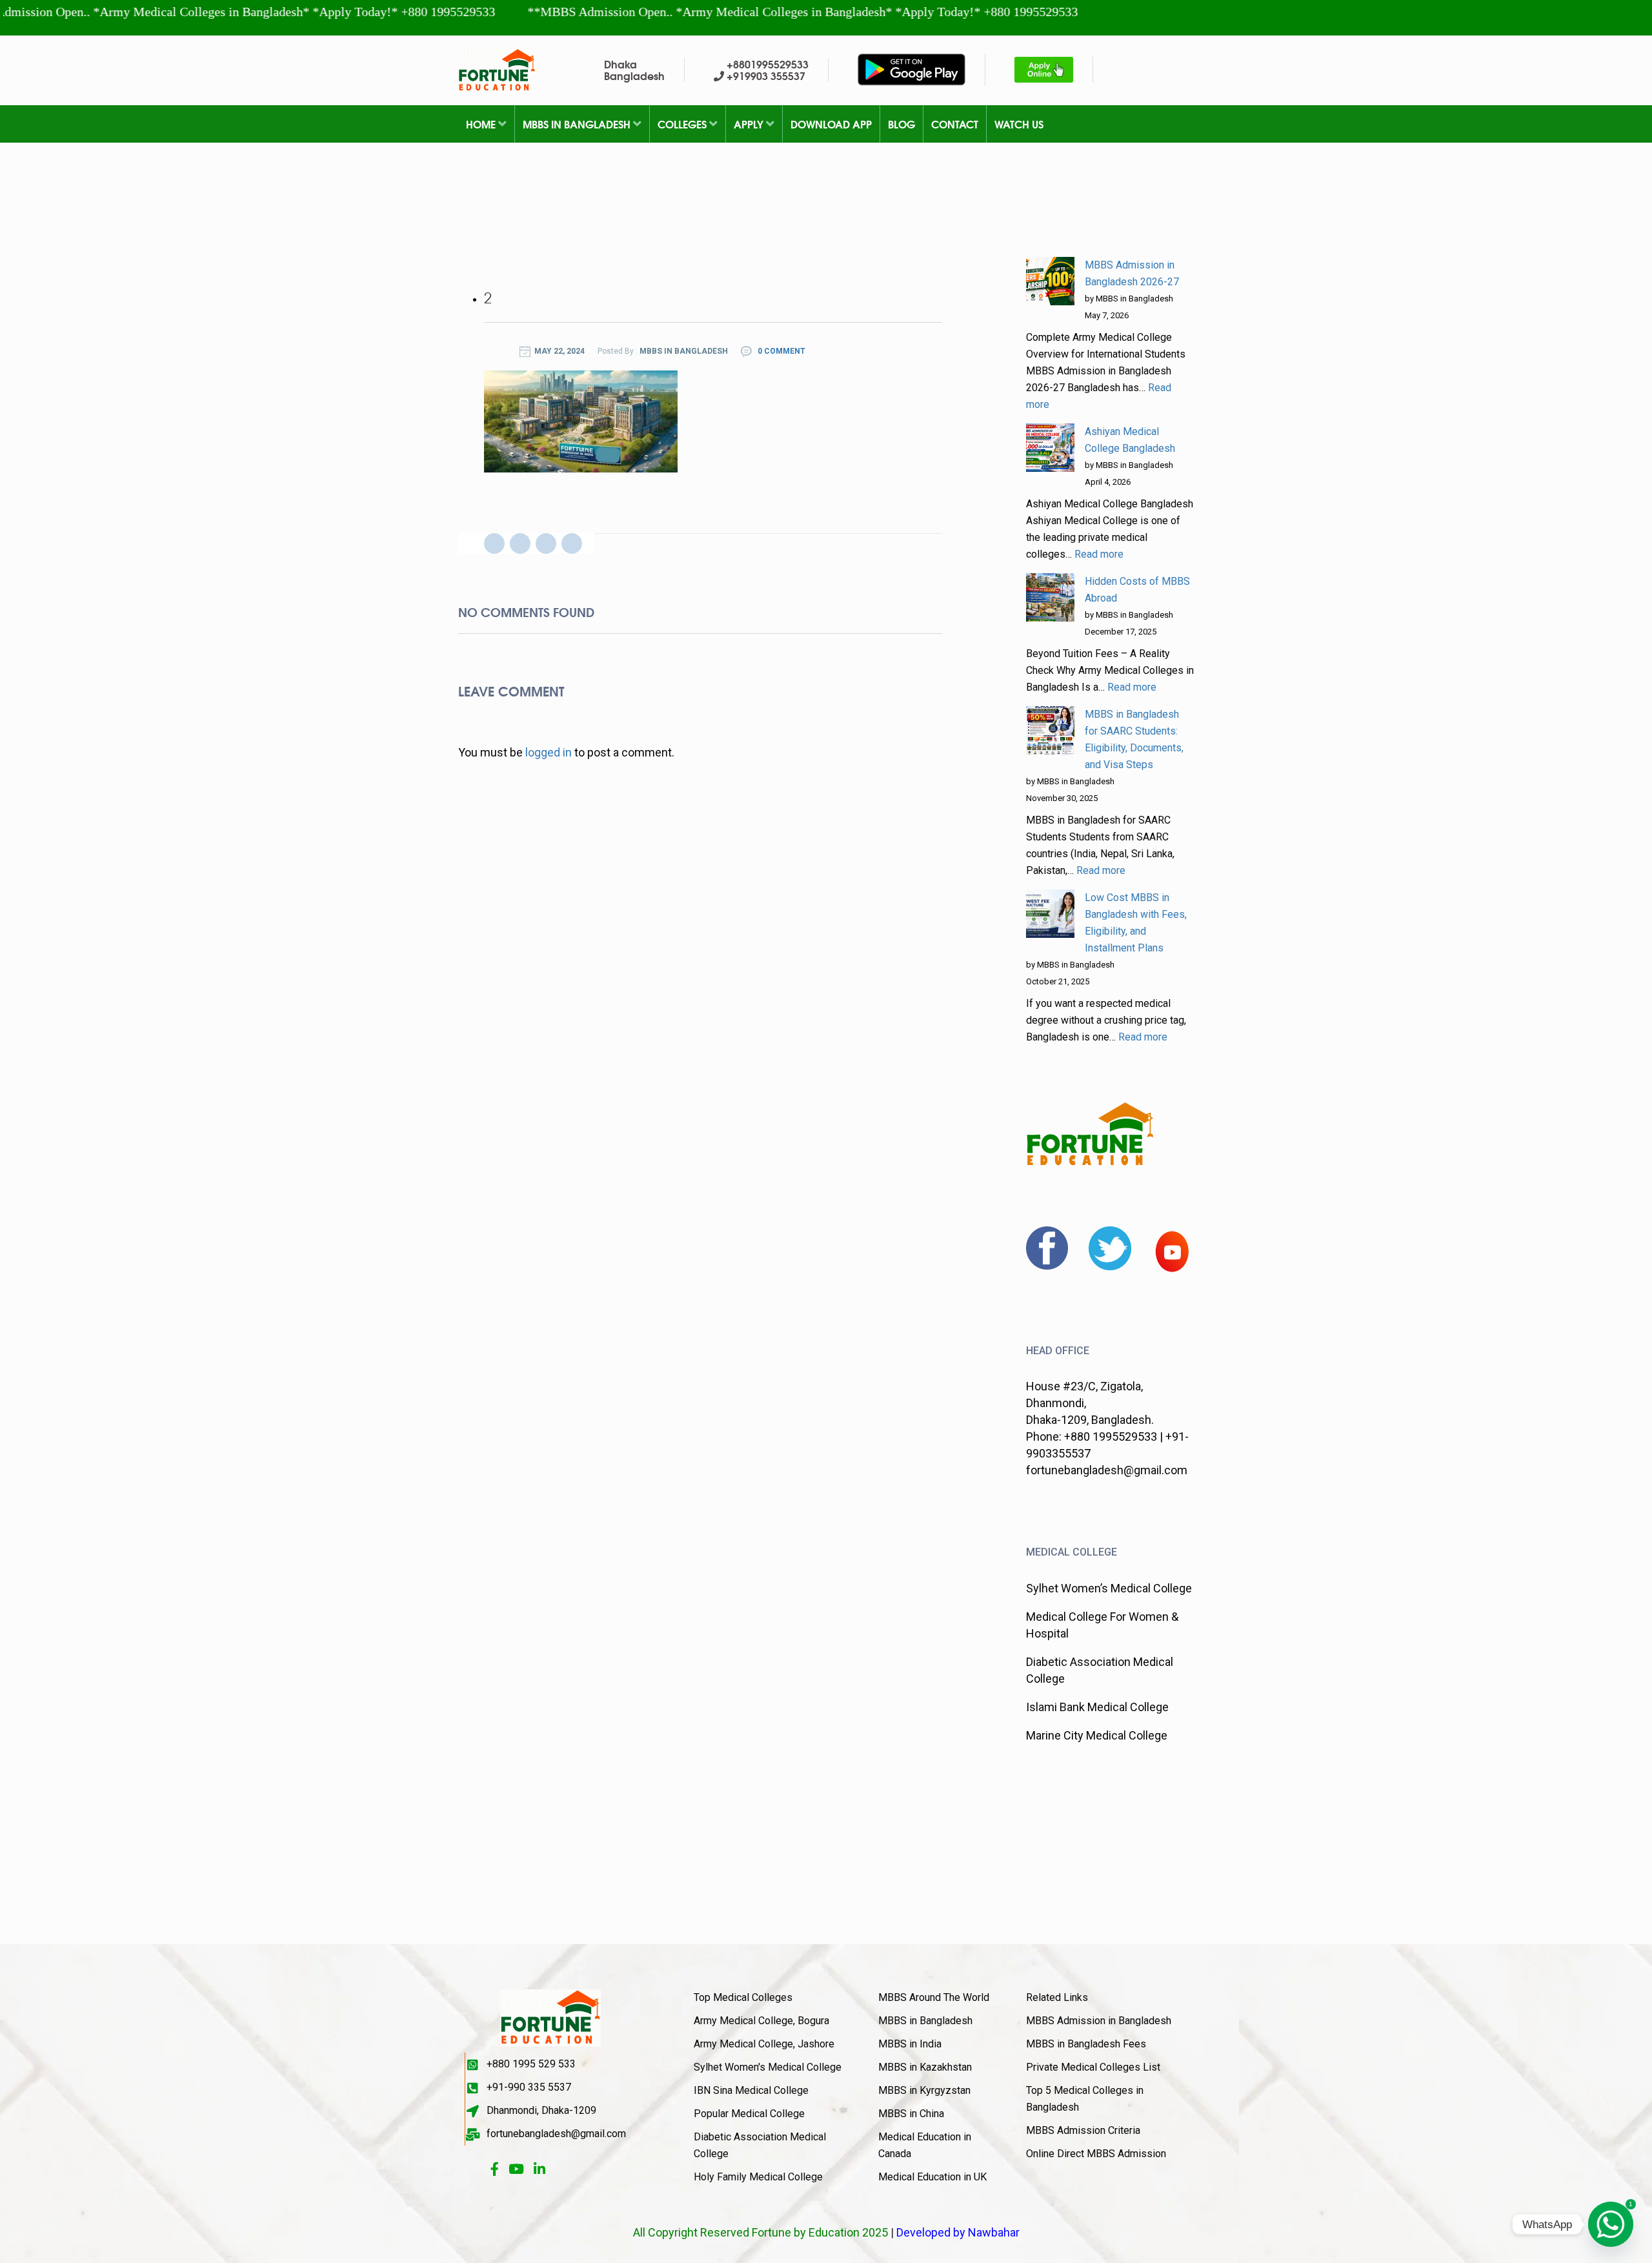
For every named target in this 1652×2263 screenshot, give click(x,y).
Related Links (1057, 1997)
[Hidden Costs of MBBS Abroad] (1050, 597)
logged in (549, 752)
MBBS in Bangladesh (578, 124)
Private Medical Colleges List (1093, 2067)
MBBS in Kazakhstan (925, 2067)
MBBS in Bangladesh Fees (1086, 2044)
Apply (750, 124)
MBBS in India (910, 2044)
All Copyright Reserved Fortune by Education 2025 (761, 2232)
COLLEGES (683, 124)
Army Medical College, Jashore (764, 2044)
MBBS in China (911, 2114)
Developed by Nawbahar (958, 2232)
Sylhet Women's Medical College (768, 2067)
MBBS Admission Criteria (1083, 2130)
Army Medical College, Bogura (761, 2021)
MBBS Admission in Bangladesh (1099, 2021)
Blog (902, 124)
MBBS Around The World (934, 1997)
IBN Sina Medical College (751, 2090)
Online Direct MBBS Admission (1096, 2154)
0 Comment (781, 351)
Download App (831, 124)
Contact (955, 124)
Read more (1099, 554)
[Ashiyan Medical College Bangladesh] (1050, 448)
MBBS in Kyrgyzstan (924, 2090)
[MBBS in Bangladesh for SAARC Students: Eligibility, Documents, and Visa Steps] (1050, 730)
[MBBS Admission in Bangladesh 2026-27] (1050, 281)
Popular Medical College (749, 2114)
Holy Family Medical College (758, 2177)
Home (482, 124)
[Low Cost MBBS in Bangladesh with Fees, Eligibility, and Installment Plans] (1050, 914)
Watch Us (1019, 124)
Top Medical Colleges (743, 1997)
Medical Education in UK (932, 2177)
